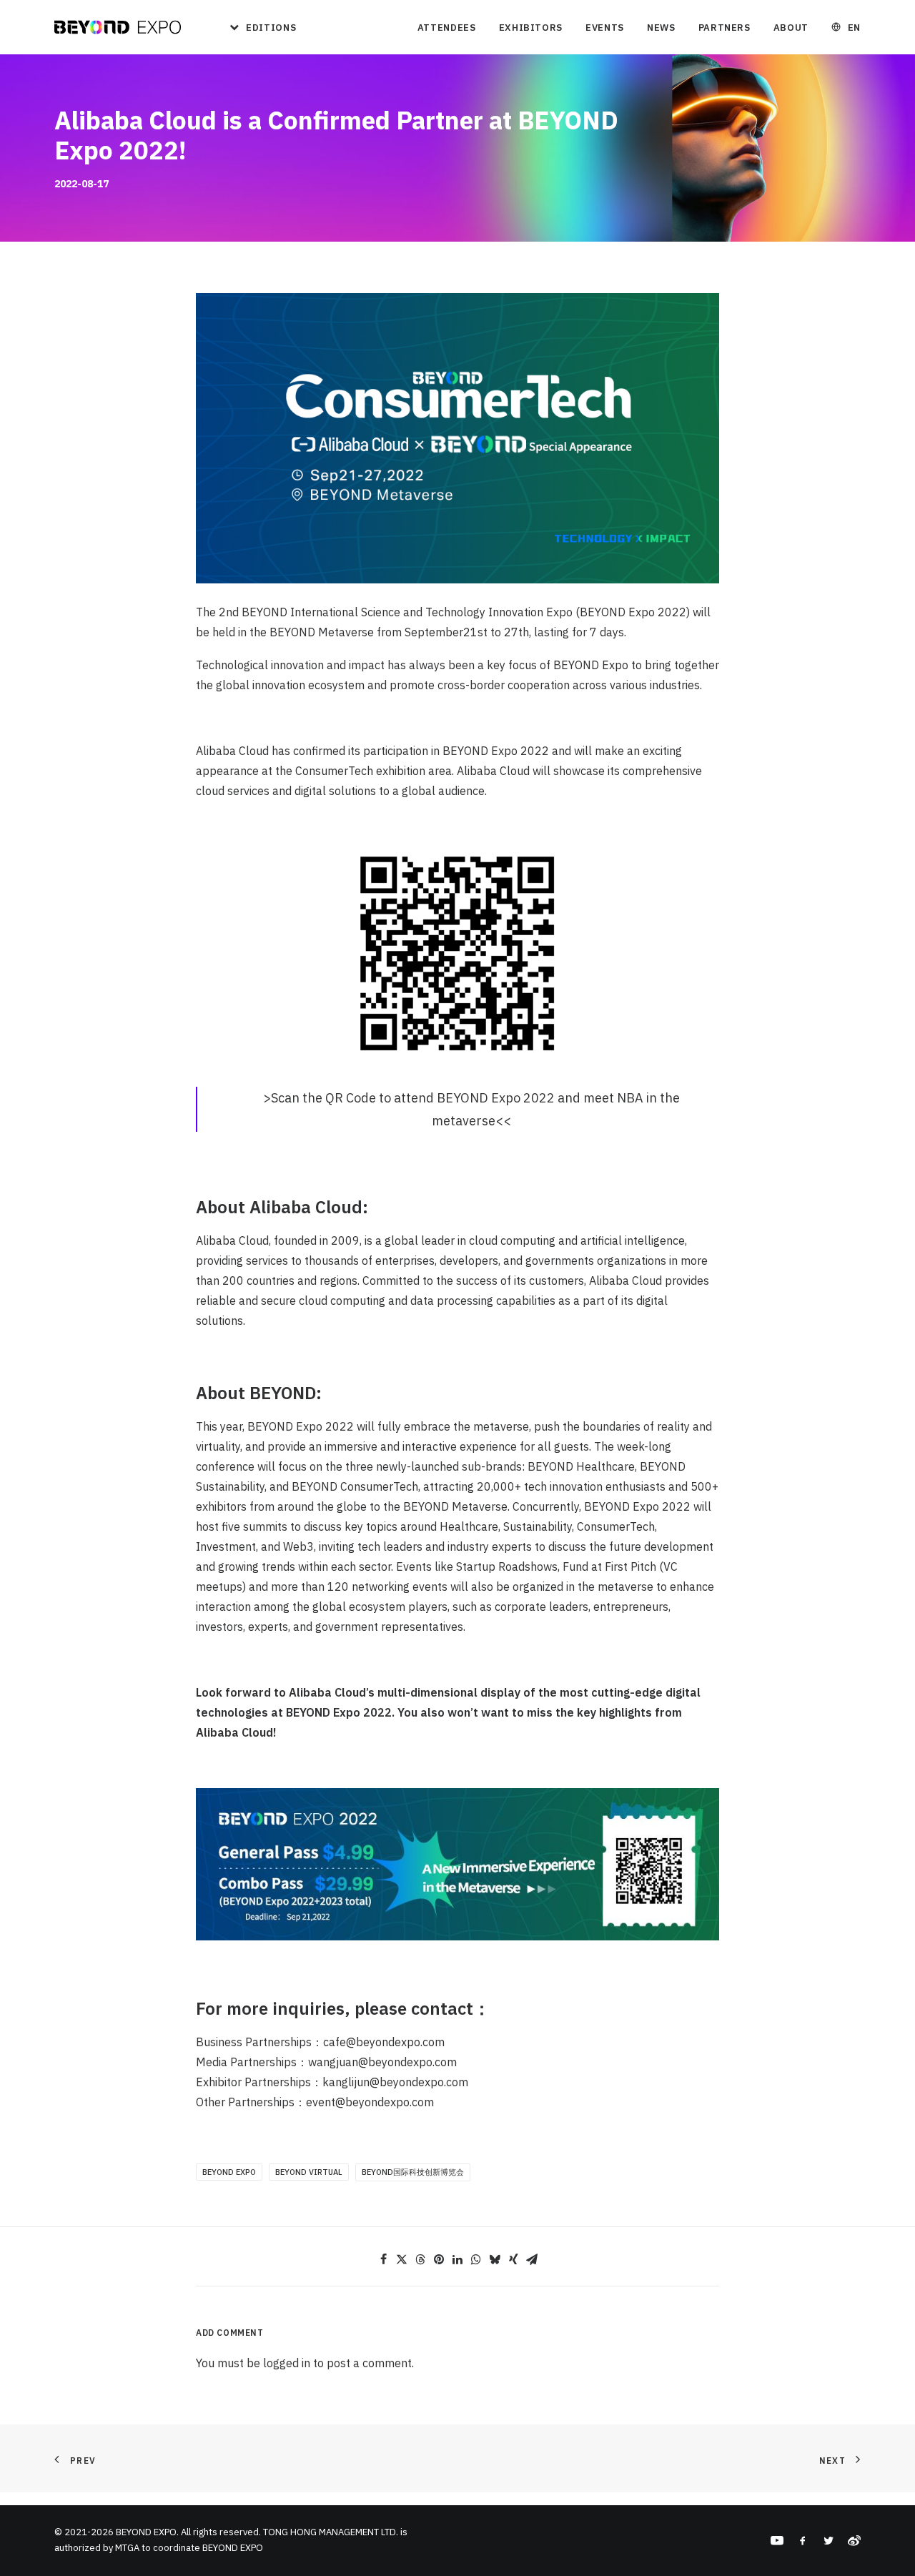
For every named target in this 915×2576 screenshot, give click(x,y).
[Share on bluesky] (495, 2259)
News (661, 28)
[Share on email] (532, 2259)
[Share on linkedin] (457, 2259)
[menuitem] (258, 27)
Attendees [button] (447, 28)
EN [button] (854, 28)
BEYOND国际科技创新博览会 (413, 2172)
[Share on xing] (513, 2259)
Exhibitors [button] (531, 28)
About (791, 28)
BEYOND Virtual (309, 2172)
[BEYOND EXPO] (118, 27)
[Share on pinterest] (439, 2259)
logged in (287, 2363)
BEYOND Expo (229, 2172)
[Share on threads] (420, 2259)
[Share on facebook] (383, 2259)
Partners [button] (724, 28)
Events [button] (605, 28)
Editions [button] (271, 28)
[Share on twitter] (402, 2259)
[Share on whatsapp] (476, 2259)
